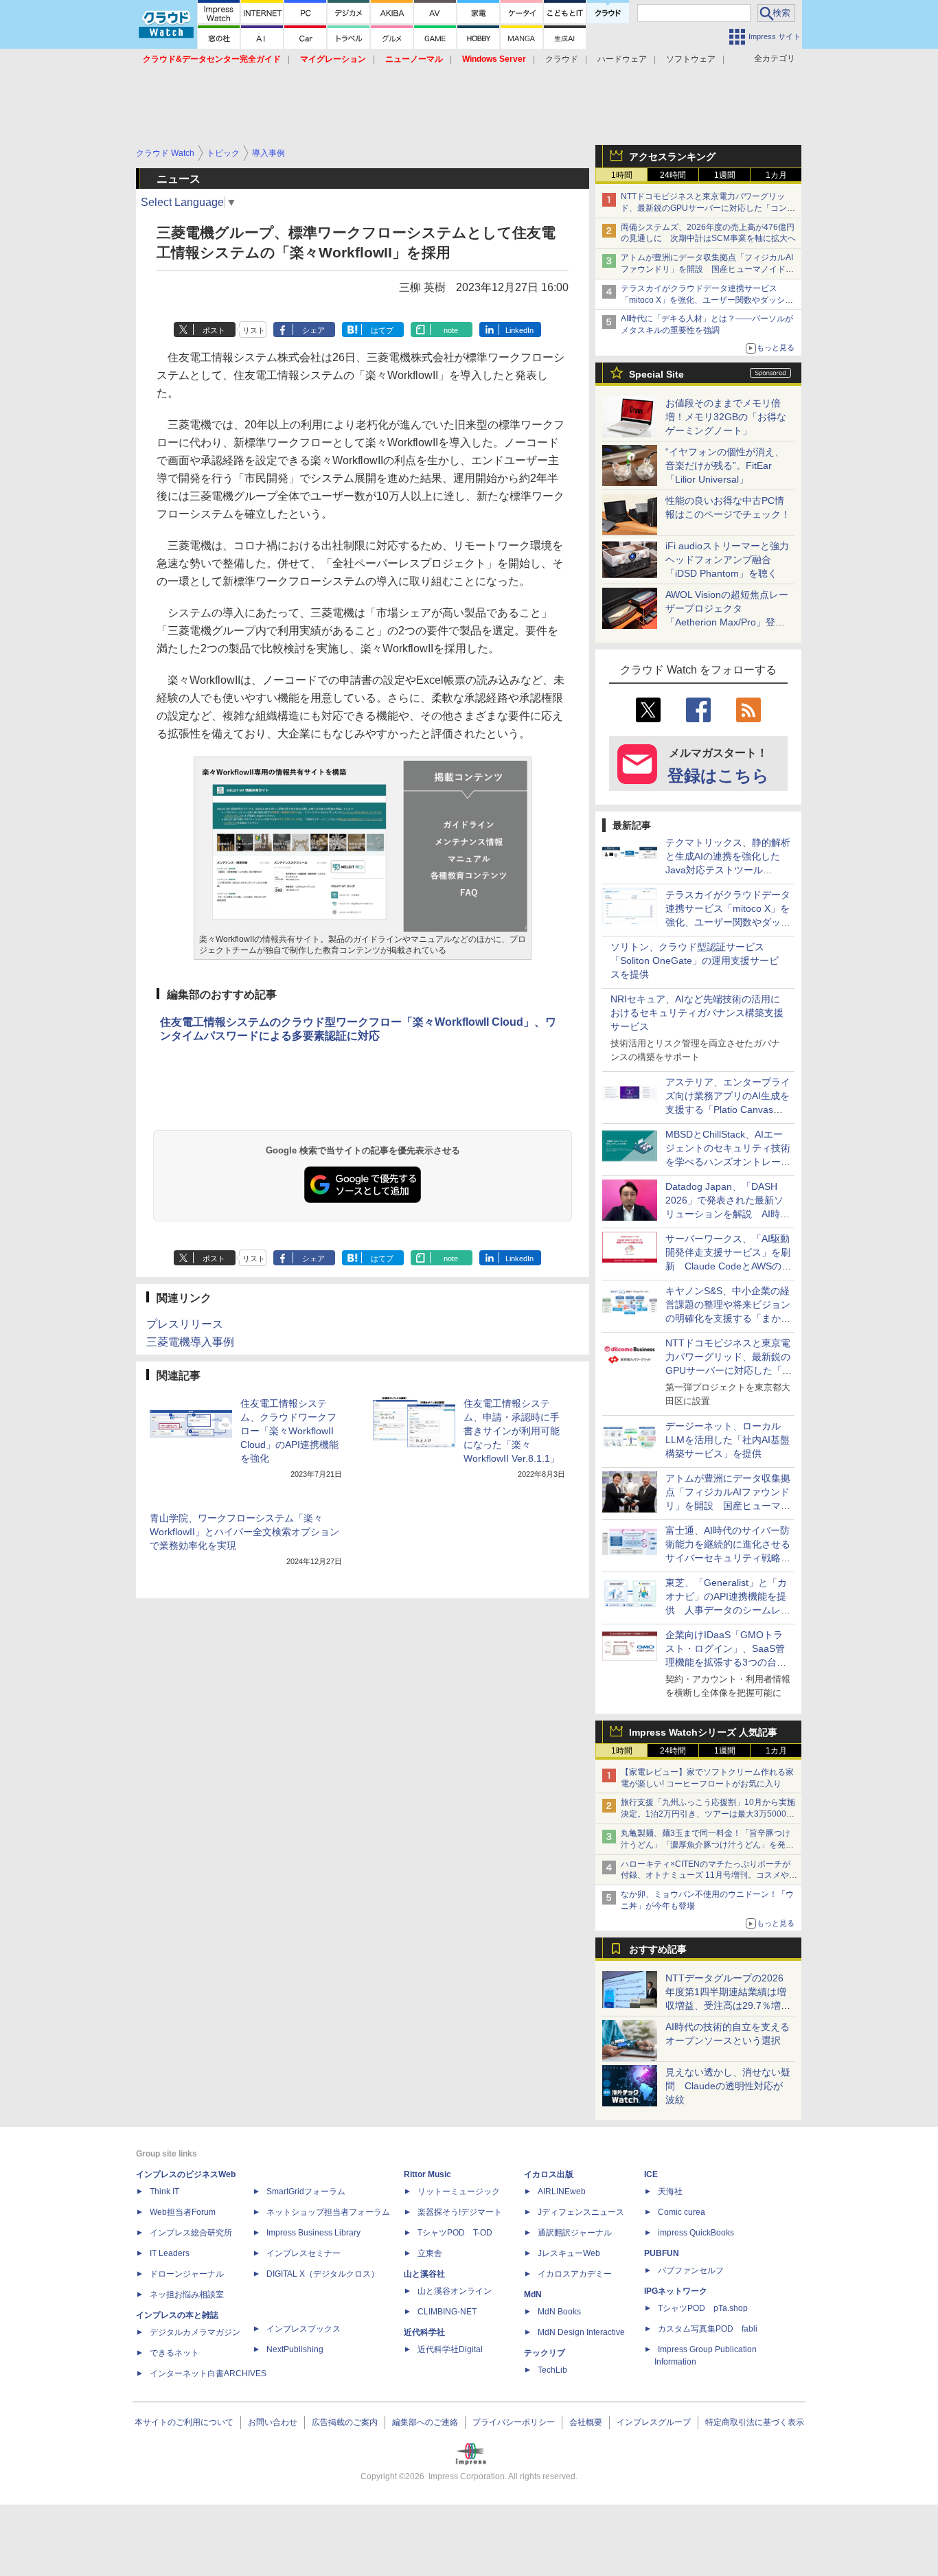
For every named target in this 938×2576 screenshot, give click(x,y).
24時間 (673, 175)
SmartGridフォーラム (306, 2192)
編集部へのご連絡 (425, 2422)
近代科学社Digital (450, 2349)
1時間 (622, 175)
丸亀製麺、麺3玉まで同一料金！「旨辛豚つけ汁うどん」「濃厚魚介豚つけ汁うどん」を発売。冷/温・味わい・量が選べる (706, 1845)
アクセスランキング (672, 157)
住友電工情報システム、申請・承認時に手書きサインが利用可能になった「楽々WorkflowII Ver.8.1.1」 (512, 1431)
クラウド (562, 59)
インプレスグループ (654, 2422)
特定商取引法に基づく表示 (755, 2422)
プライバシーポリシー (514, 2422)
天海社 (670, 2192)
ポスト (214, 330)
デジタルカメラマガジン (195, 2332)
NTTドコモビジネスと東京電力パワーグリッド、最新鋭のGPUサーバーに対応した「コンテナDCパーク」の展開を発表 (708, 208)
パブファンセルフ (691, 2270)
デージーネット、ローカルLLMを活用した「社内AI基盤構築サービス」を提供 (728, 1440)
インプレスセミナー (304, 2253)
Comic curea (682, 2212)
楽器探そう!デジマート (460, 2212)
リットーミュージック (459, 2192)
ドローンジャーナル (187, 2274)
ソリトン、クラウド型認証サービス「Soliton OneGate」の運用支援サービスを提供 (695, 961)
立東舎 (430, 2253)
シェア (313, 330)
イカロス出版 (549, 2174)
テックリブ (545, 2353)
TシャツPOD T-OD (455, 2233)
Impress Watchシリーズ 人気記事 (703, 1732)
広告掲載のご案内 (345, 2422)
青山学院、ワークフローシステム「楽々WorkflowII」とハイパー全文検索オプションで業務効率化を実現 (244, 1532)
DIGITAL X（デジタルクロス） (323, 2274)
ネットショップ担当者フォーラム (328, 2212)
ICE (651, 2174)
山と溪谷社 (424, 2274)
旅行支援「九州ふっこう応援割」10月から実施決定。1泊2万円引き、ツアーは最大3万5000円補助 (708, 1814)
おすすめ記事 (658, 1949)
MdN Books (559, 2312)
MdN (533, 2295)
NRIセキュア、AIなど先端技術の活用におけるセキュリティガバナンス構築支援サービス (697, 1013)
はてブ (382, 330)
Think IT (164, 2192)
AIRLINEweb (562, 2192)
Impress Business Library (313, 2233)
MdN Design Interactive (581, 2332)
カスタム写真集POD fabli (708, 2329)
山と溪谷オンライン (455, 2291)
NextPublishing (295, 2349)
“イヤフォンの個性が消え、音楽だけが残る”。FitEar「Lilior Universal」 (725, 465)
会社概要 (586, 2422)
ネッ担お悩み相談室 (187, 2295)
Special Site (656, 374)
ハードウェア (622, 59)
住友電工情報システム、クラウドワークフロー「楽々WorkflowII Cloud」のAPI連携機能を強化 (289, 1431)
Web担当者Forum (183, 2212)
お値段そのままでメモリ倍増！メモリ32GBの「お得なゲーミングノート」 (726, 417)
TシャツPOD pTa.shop (703, 2308)
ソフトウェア (691, 59)
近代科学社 (424, 2332)
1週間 (725, 175)
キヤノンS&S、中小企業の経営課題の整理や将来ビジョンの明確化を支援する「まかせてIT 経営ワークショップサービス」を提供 (728, 1318)
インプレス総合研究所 (191, 2233)
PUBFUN (662, 2253)
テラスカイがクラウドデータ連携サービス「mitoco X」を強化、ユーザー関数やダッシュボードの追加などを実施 (707, 300)
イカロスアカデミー (575, 2274)
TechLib (552, 2370)
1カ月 (776, 175)
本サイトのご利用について (184, 2422)
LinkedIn (519, 330)
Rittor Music (427, 2174)
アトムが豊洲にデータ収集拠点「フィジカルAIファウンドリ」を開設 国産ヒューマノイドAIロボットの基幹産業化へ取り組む (707, 269)
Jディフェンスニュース (581, 2212)
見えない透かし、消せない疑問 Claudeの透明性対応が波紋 (728, 2086)
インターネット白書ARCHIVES (208, 2373)
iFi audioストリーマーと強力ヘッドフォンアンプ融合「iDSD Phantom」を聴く (727, 560)
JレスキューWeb (569, 2253)
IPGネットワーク (676, 2291)
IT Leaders (170, 2253)
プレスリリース (185, 1324)
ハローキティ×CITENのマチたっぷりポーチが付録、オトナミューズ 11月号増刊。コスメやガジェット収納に (709, 1876)
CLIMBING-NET (447, 2312)
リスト (254, 330)
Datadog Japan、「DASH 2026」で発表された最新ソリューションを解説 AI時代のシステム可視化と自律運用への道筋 (728, 1214)
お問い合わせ (273, 2422)
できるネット (174, 2353)
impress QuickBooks (696, 2233)
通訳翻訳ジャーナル (575, 2233)
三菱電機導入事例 (190, 1342)
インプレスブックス (304, 2329)
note (451, 330)
